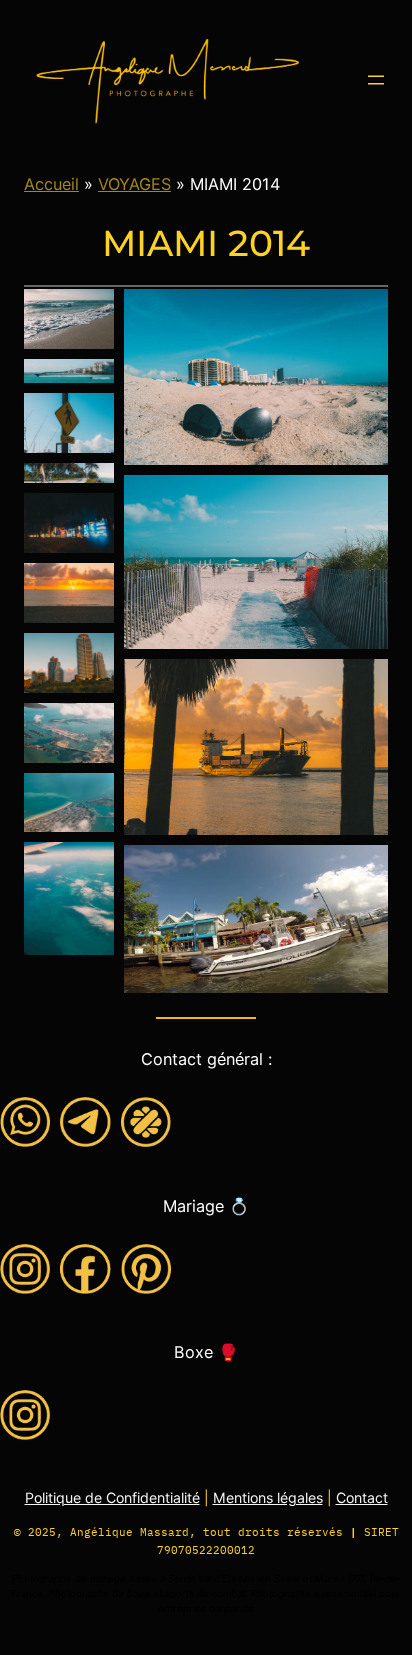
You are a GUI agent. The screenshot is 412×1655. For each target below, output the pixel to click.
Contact (362, 1497)
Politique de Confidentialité (112, 1497)
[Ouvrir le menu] (376, 80)
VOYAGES (134, 184)
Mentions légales (268, 1497)
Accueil (51, 184)
